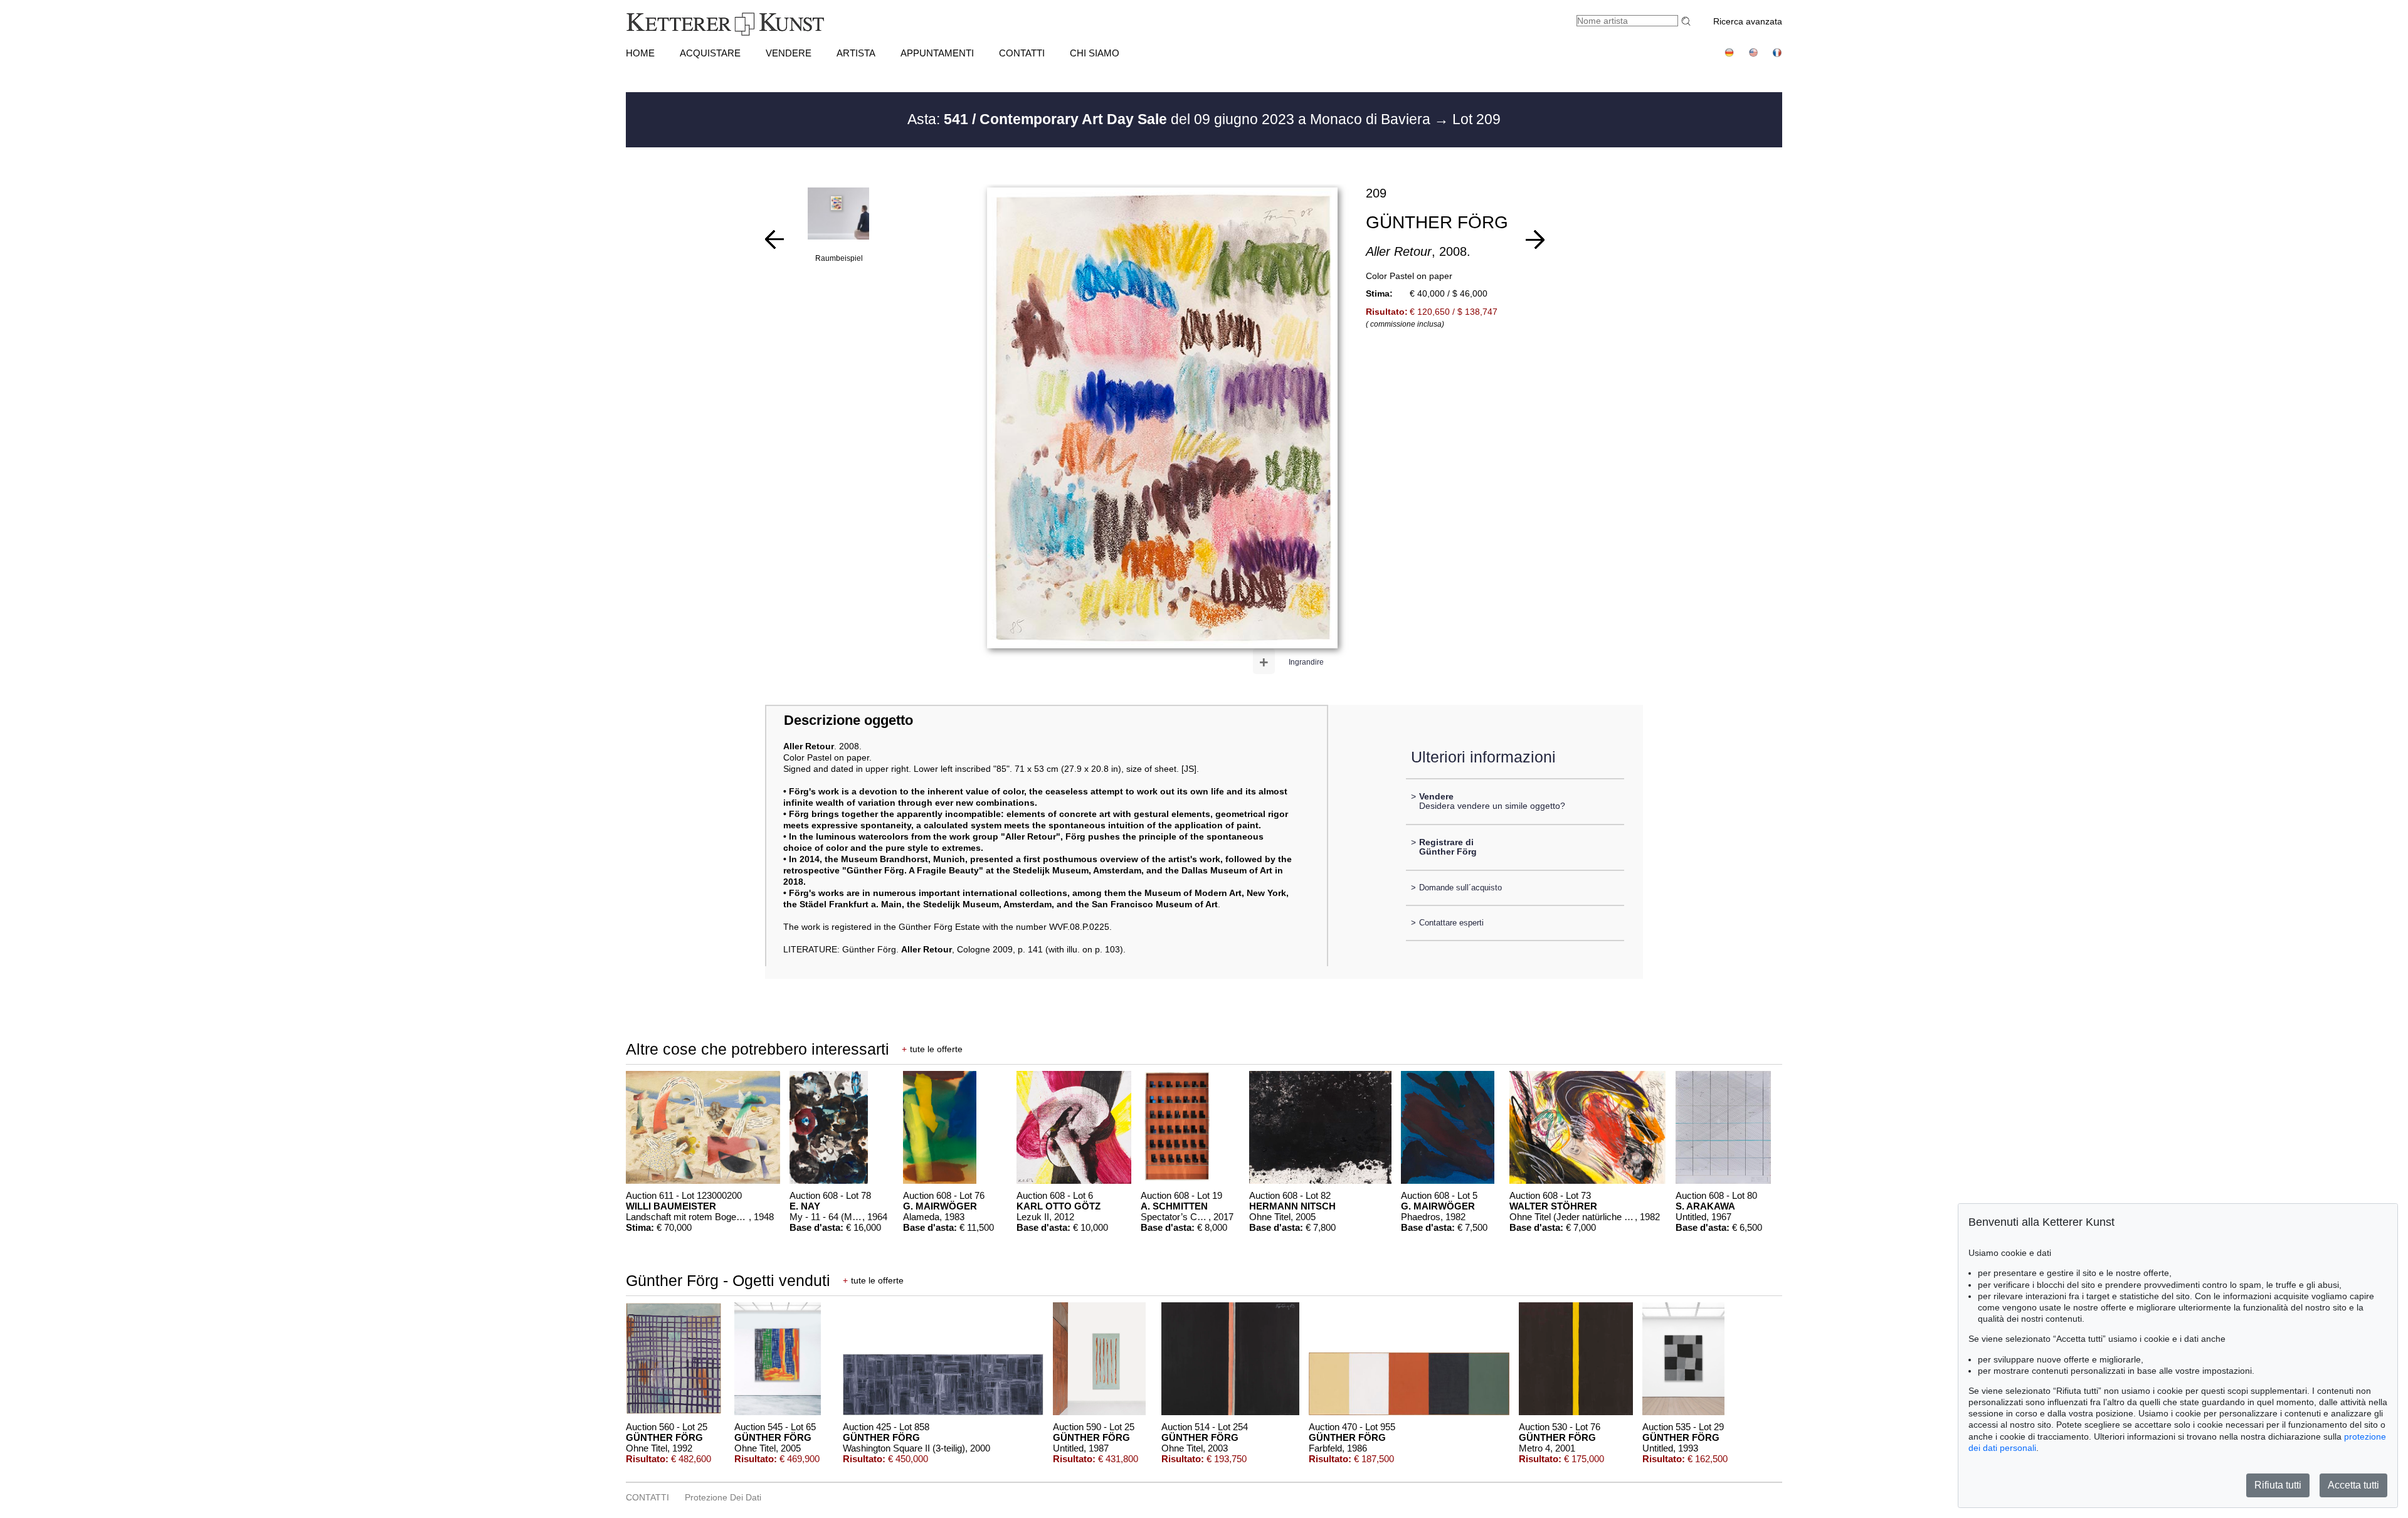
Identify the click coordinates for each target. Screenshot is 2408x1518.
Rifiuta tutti (2278, 1485)
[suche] (1687, 21)
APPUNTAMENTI (937, 53)
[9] (774, 240)
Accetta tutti (2353, 1485)
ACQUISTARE (710, 53)
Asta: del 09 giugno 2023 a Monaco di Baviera (1171, 119)
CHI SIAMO (1095, 53)
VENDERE (789, 53)
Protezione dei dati (723, 1497)
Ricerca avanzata (1748, 21)
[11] (1535, 240)
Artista (856, 53)
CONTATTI (1022, 53)
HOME (640, 53)
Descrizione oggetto (848, 720)
